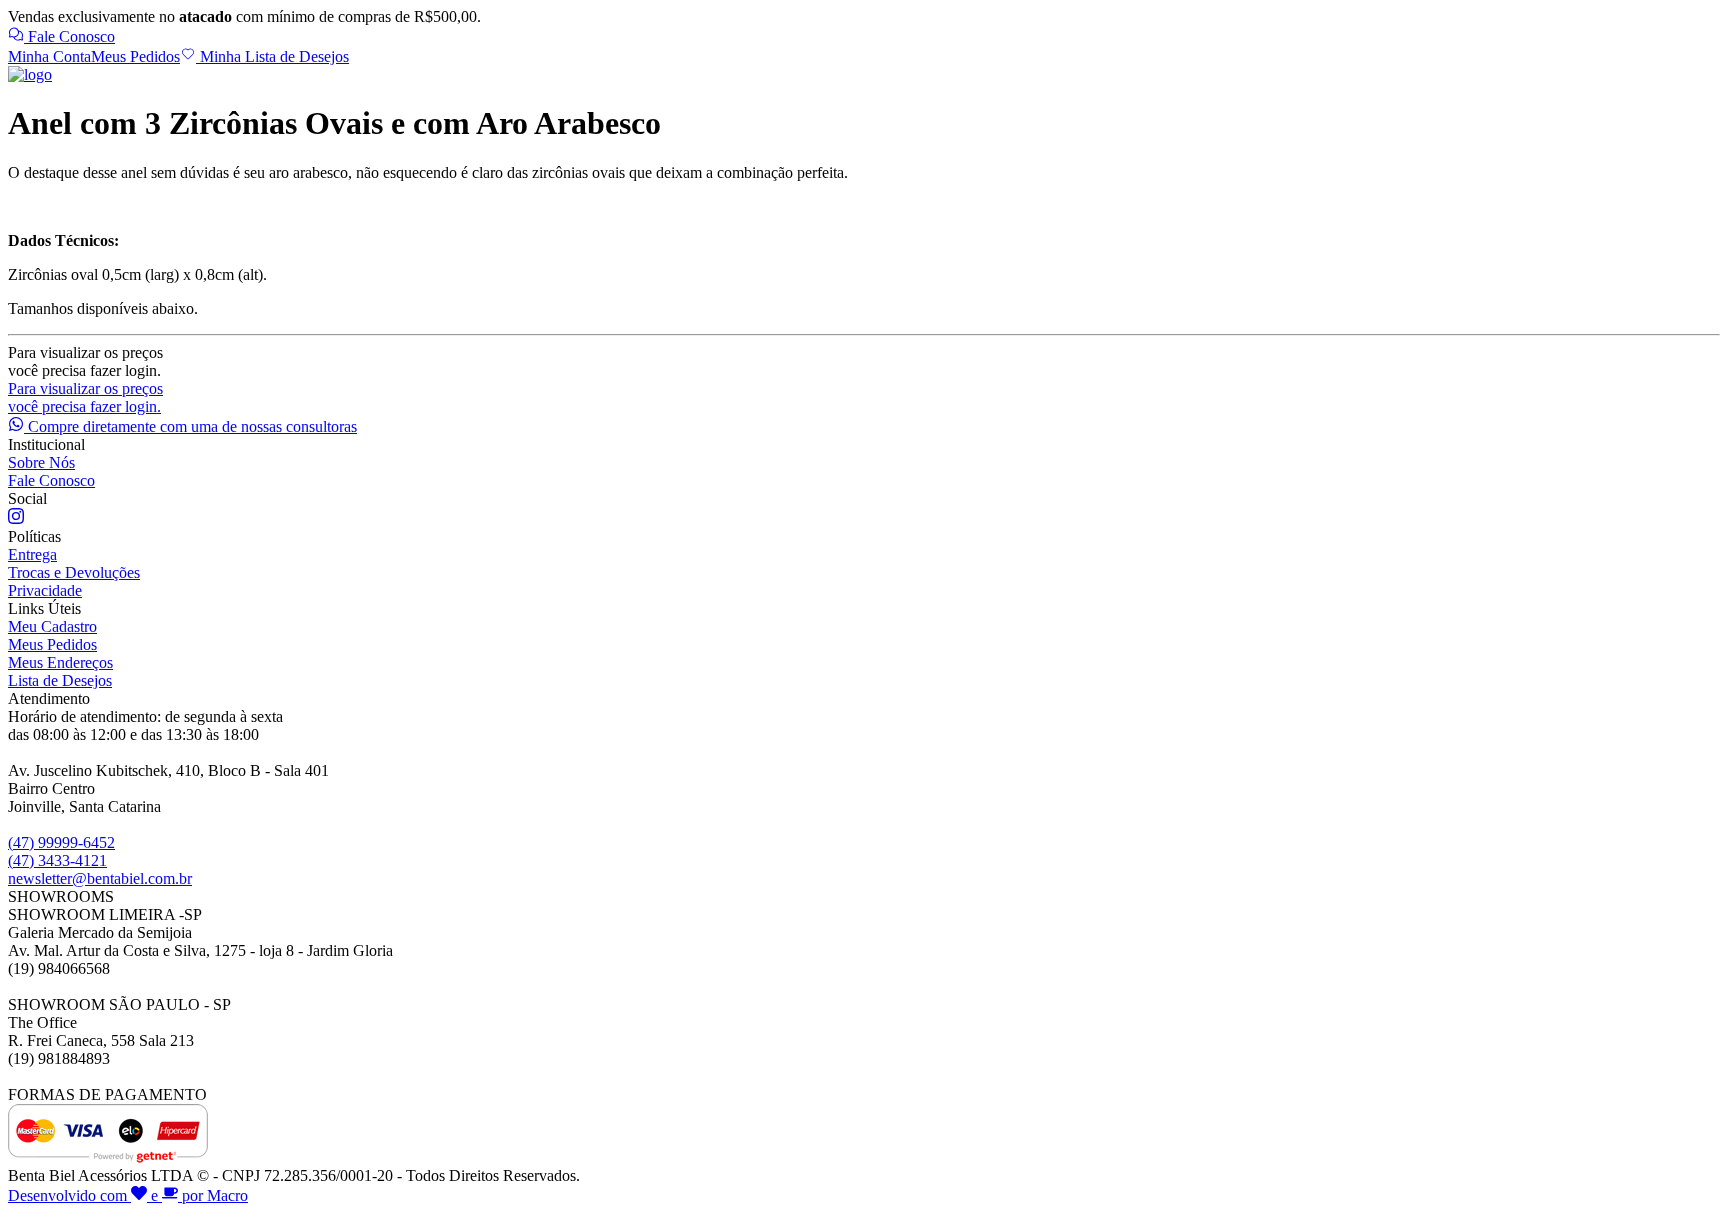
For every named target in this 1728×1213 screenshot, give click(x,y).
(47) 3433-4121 (57, 860)
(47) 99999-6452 (61, 842)
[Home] (30, 74)
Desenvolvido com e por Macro (128, 1195)
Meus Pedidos (135, 56)
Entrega (32, 554)
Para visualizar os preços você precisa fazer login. (85, 397)
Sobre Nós (41, 462)
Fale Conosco (69, 36)
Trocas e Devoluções (74, 572)
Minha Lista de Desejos (272, 56)
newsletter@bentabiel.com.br (100, 878)
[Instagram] (16, 518)
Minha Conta (49, 56)
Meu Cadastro (52, 626)
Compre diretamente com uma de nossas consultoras (190, 426)
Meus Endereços (60, 662)
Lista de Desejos (60, 680)
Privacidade (45, 590)
